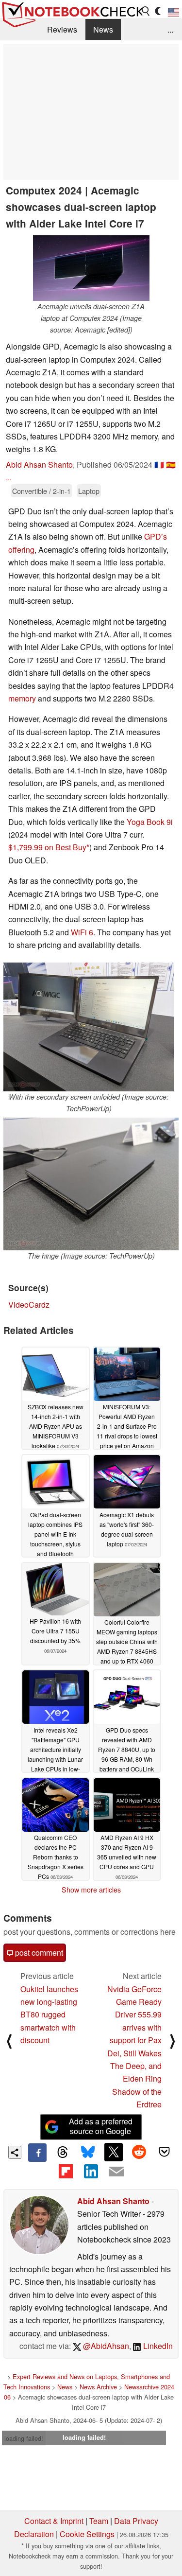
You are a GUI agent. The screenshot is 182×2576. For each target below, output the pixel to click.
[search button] (146, 11)
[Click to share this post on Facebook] (37, 2153)
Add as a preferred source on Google (101, 2126)
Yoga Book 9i (150, 822)
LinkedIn (157, 2346)
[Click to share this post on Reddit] (139, 2152)
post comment (38, 1953)
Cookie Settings (87, 2534)
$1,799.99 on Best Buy (47, 847)
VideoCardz (29, 1305)
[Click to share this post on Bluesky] (88, 2153)
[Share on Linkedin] (91, 2171)
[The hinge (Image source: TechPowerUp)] (91, 1184)
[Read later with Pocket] (165, 2152)
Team (99, 2521)
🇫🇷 (159, 464)
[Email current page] (116, 2172)
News (103, 29)
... (170, 29)
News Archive (98, 2387)
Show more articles (91, 1890)
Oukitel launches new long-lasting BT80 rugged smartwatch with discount (49, 2015)
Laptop (89, 491)
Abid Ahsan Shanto (39, 464)
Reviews (62, 29)
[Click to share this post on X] (114, 2152)
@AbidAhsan (105, 2346)
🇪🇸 (171, 464)
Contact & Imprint (54, 2521)
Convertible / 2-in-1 (41, 491)
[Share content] (15, 2152)
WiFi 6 (82, 932)
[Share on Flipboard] (66, 2171)
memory (22, 698)
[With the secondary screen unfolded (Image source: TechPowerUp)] (89, 1027)
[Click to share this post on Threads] (63, 2153)
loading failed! (24, 2438)
